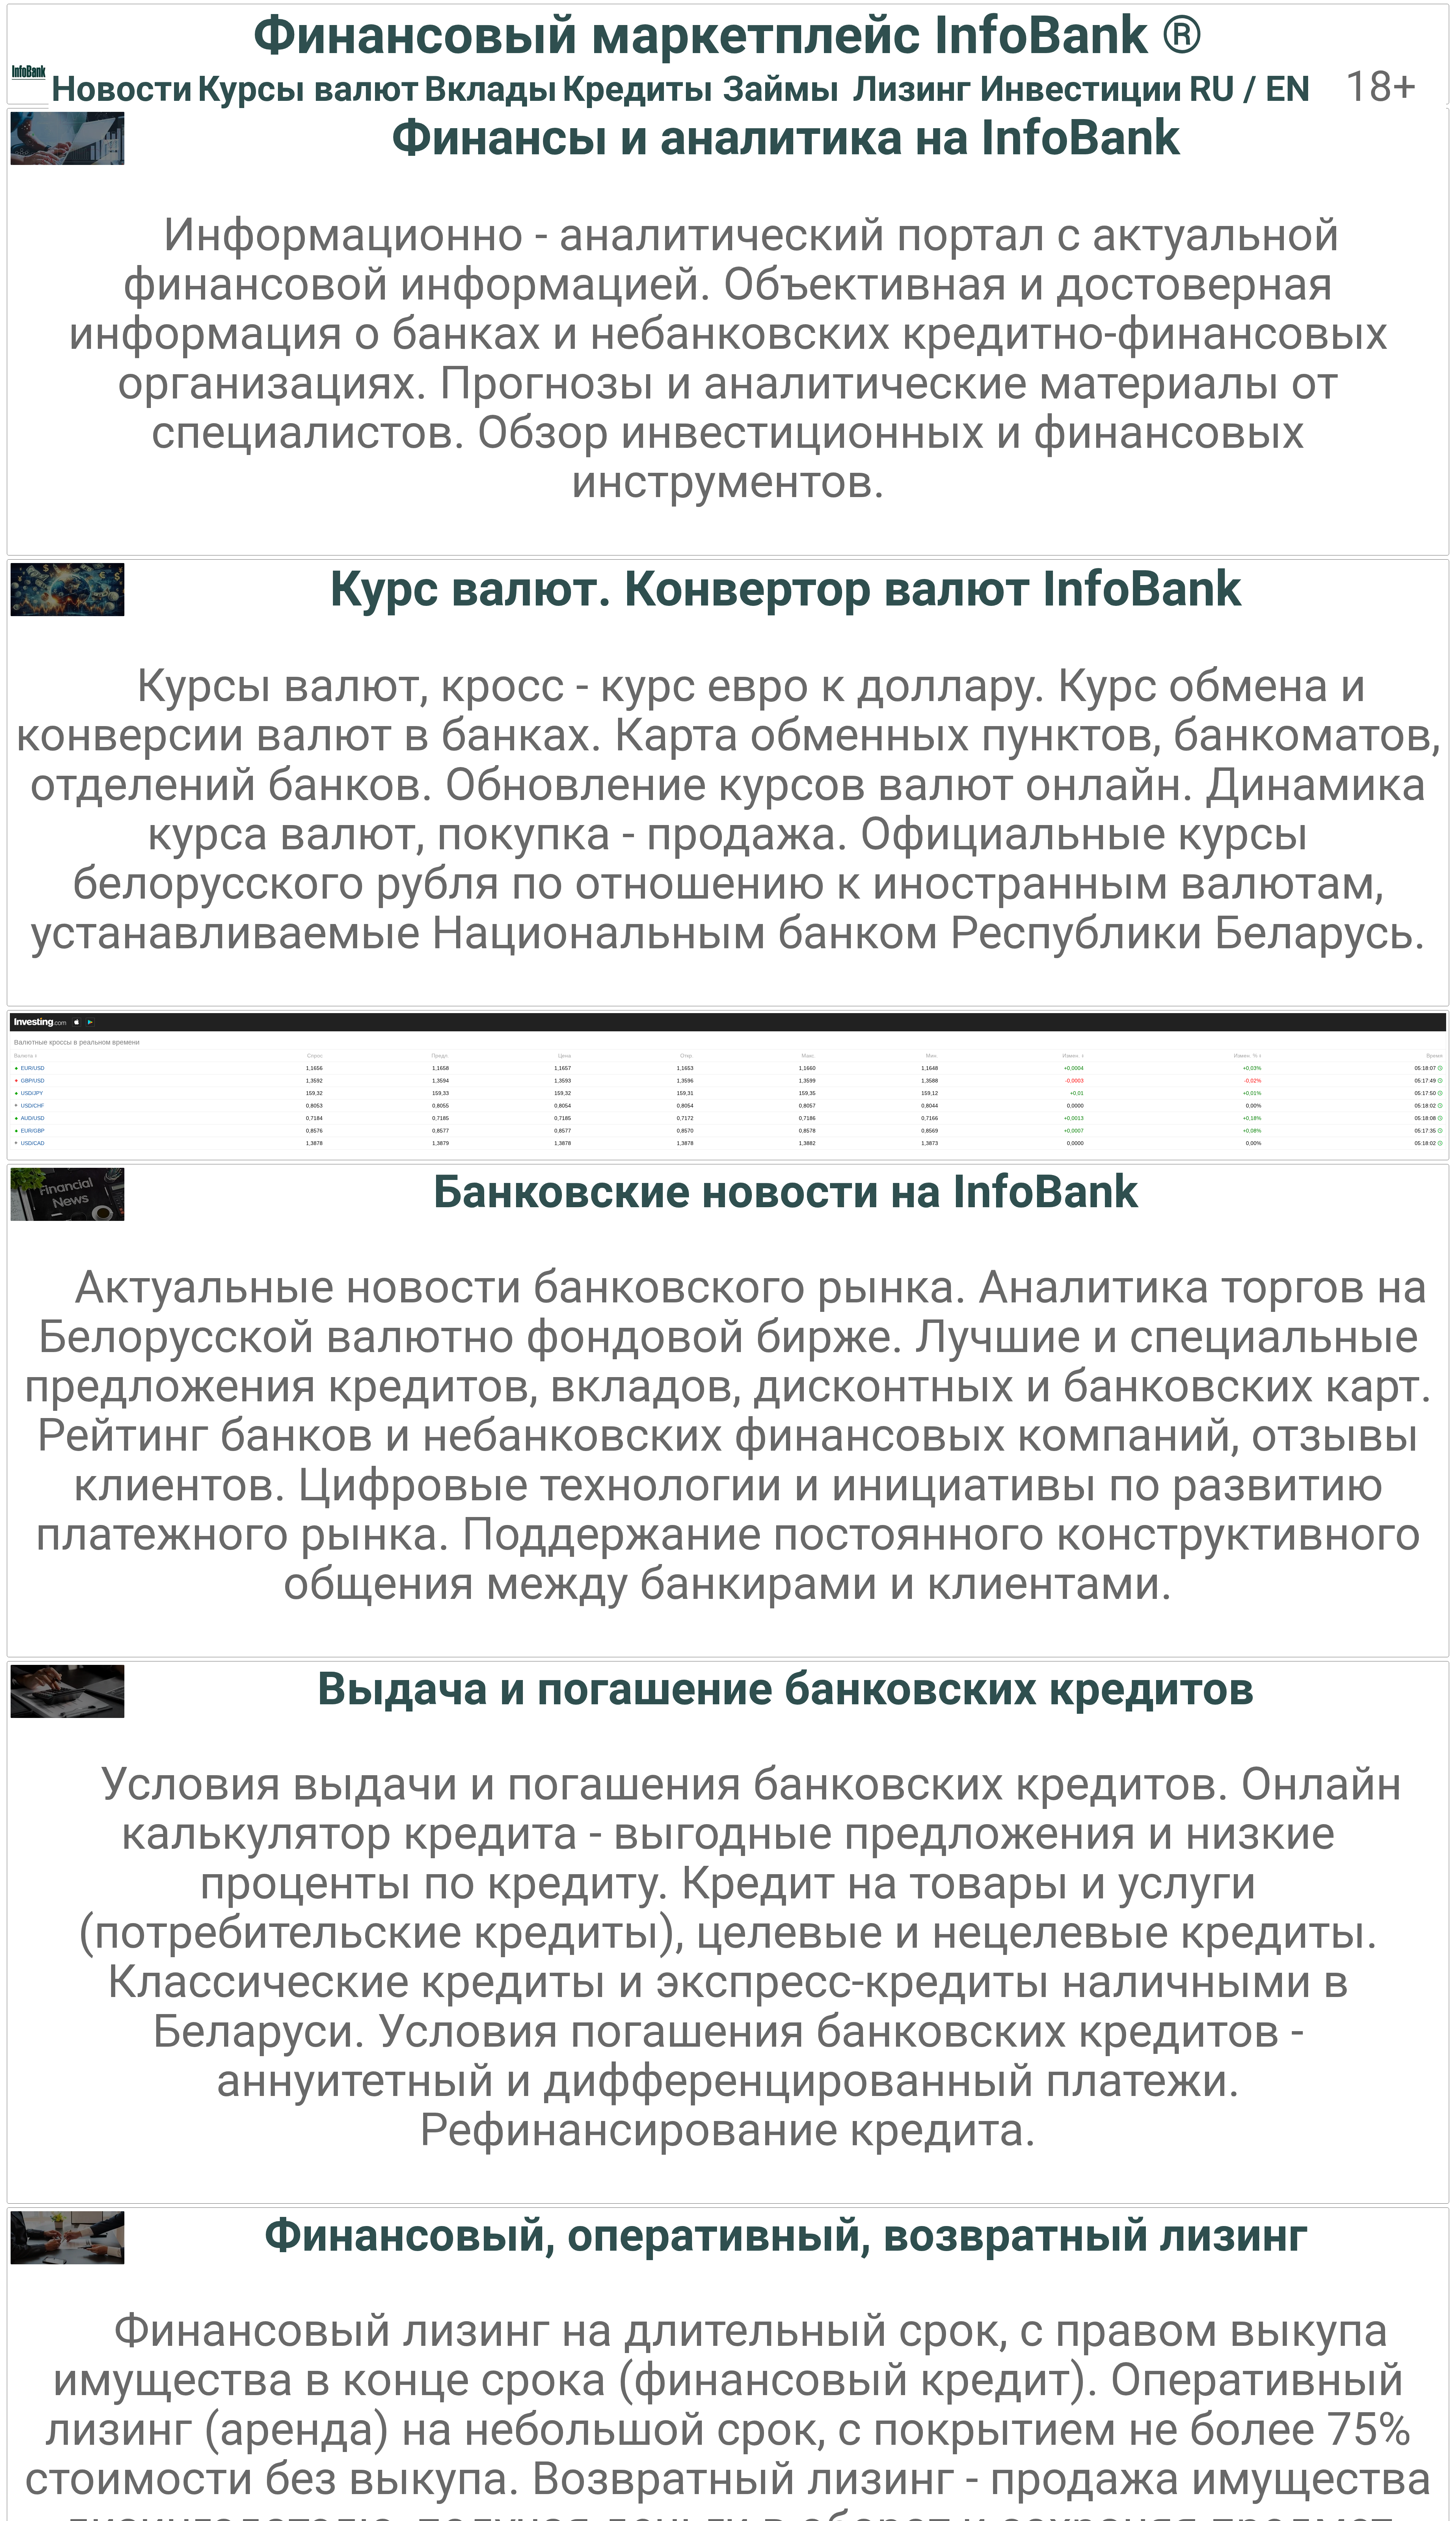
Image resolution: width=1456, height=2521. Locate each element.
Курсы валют (308, 89)
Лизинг (912, 89)
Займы (781, 89)
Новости (122, 89)
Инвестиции (1081, 89)
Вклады (491, 89)
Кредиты (638, 89)
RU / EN (1250, 89)
